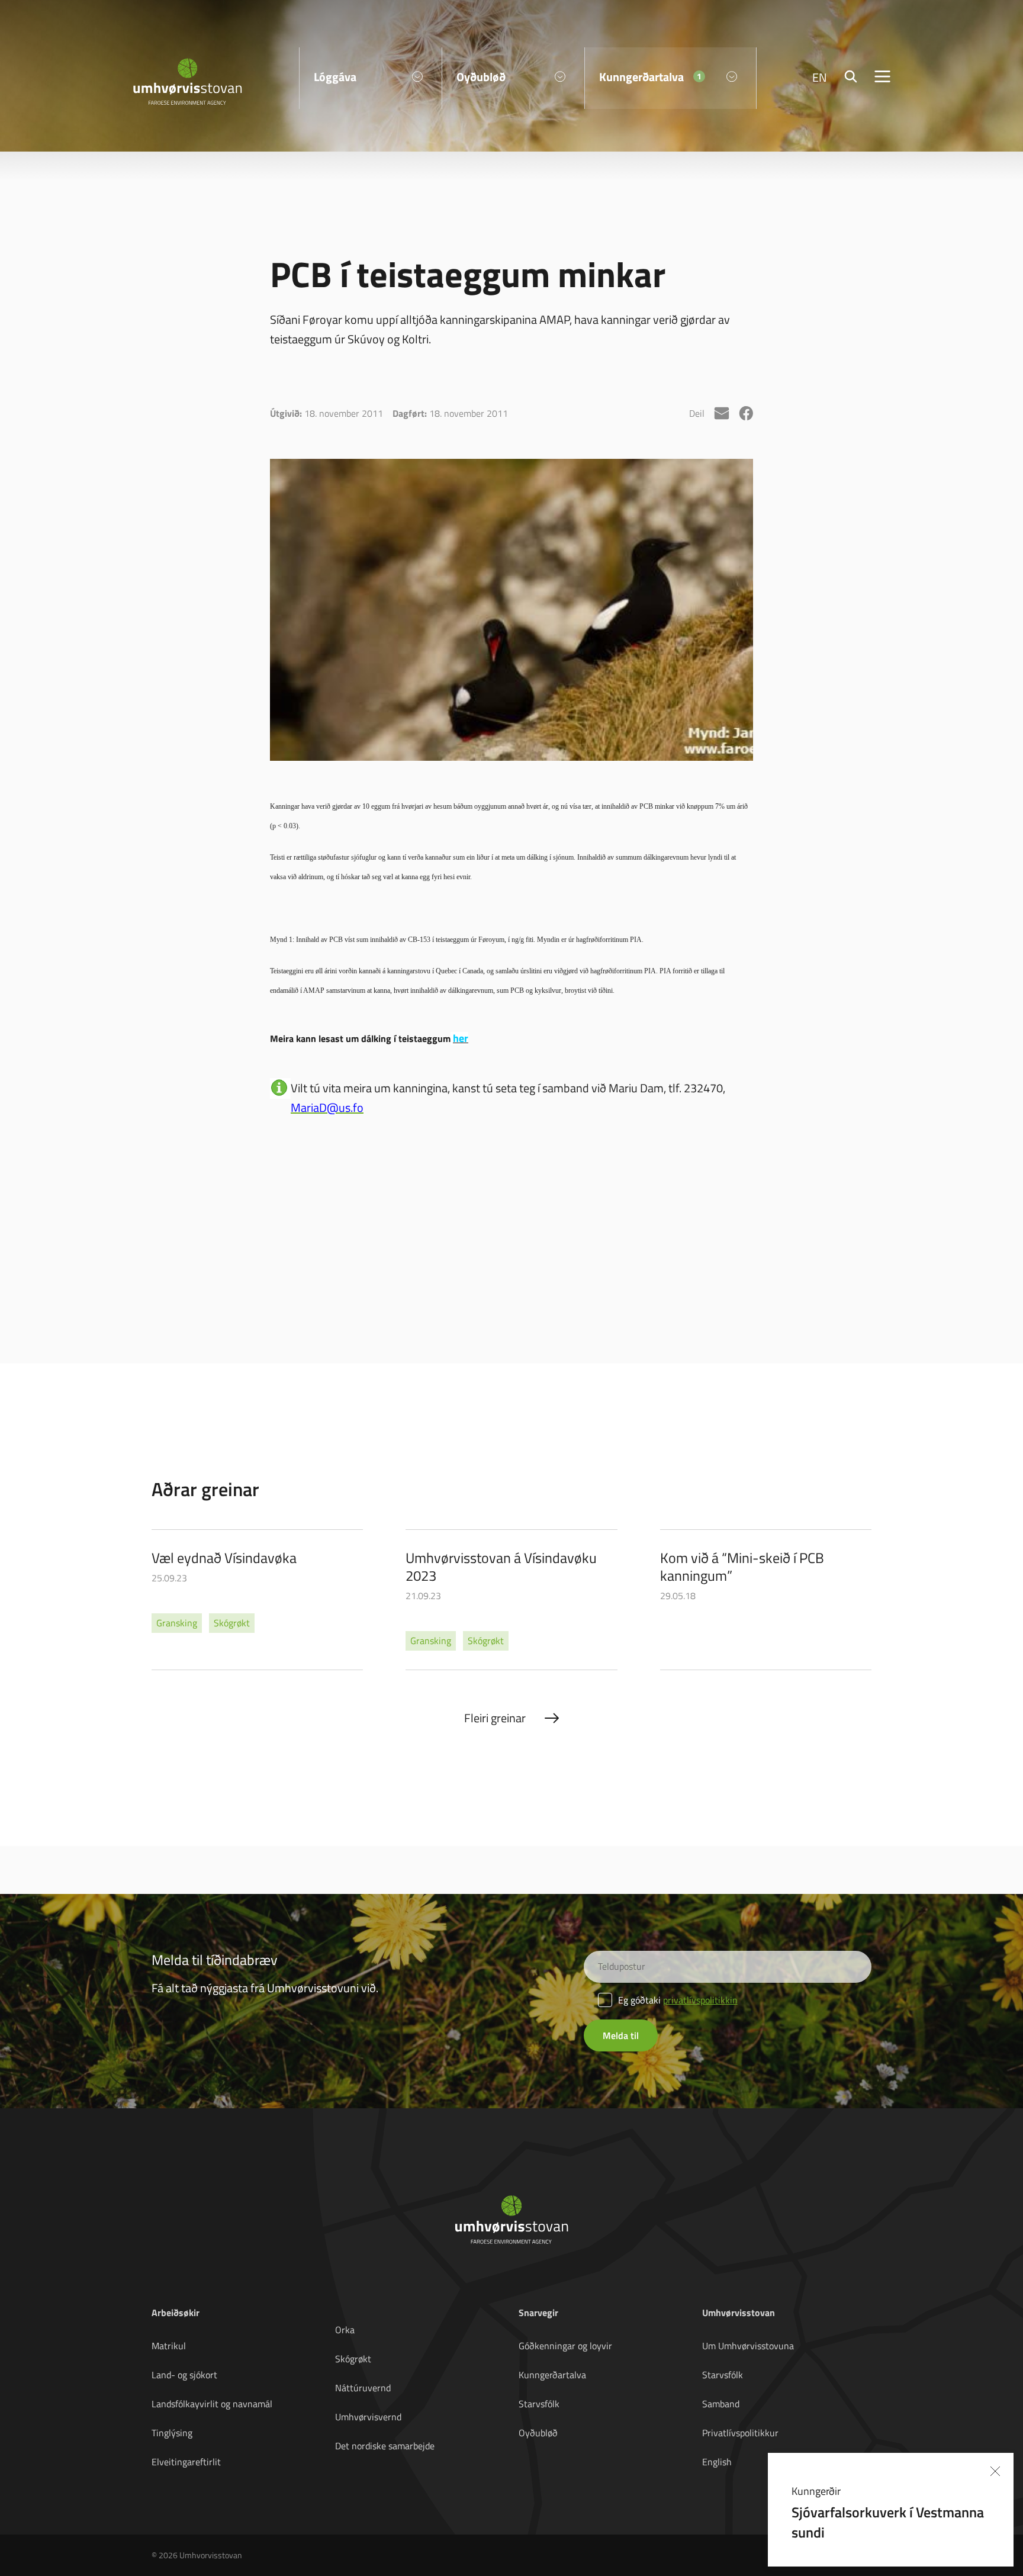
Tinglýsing (172, 2433)
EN (820, 77)
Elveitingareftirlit (186, 2462)
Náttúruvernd (363, 2388)
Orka (345, 2330)
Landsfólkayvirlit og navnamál (212, 2404)
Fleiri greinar (495, 1718)
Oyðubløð (538, 2433)
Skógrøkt (353, 2359)
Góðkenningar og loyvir (565, 2346)
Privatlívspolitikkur (740, 2433)
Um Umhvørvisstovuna (748, 2346)
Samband (721, 2404)
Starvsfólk (539, 2404)
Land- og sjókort (184, 2375)
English (717, 2462)
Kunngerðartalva (552, 2375)
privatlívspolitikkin (700, 2000)
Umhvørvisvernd (368, 2417)
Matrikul (169, 2346)
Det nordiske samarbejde (385, 2446)
